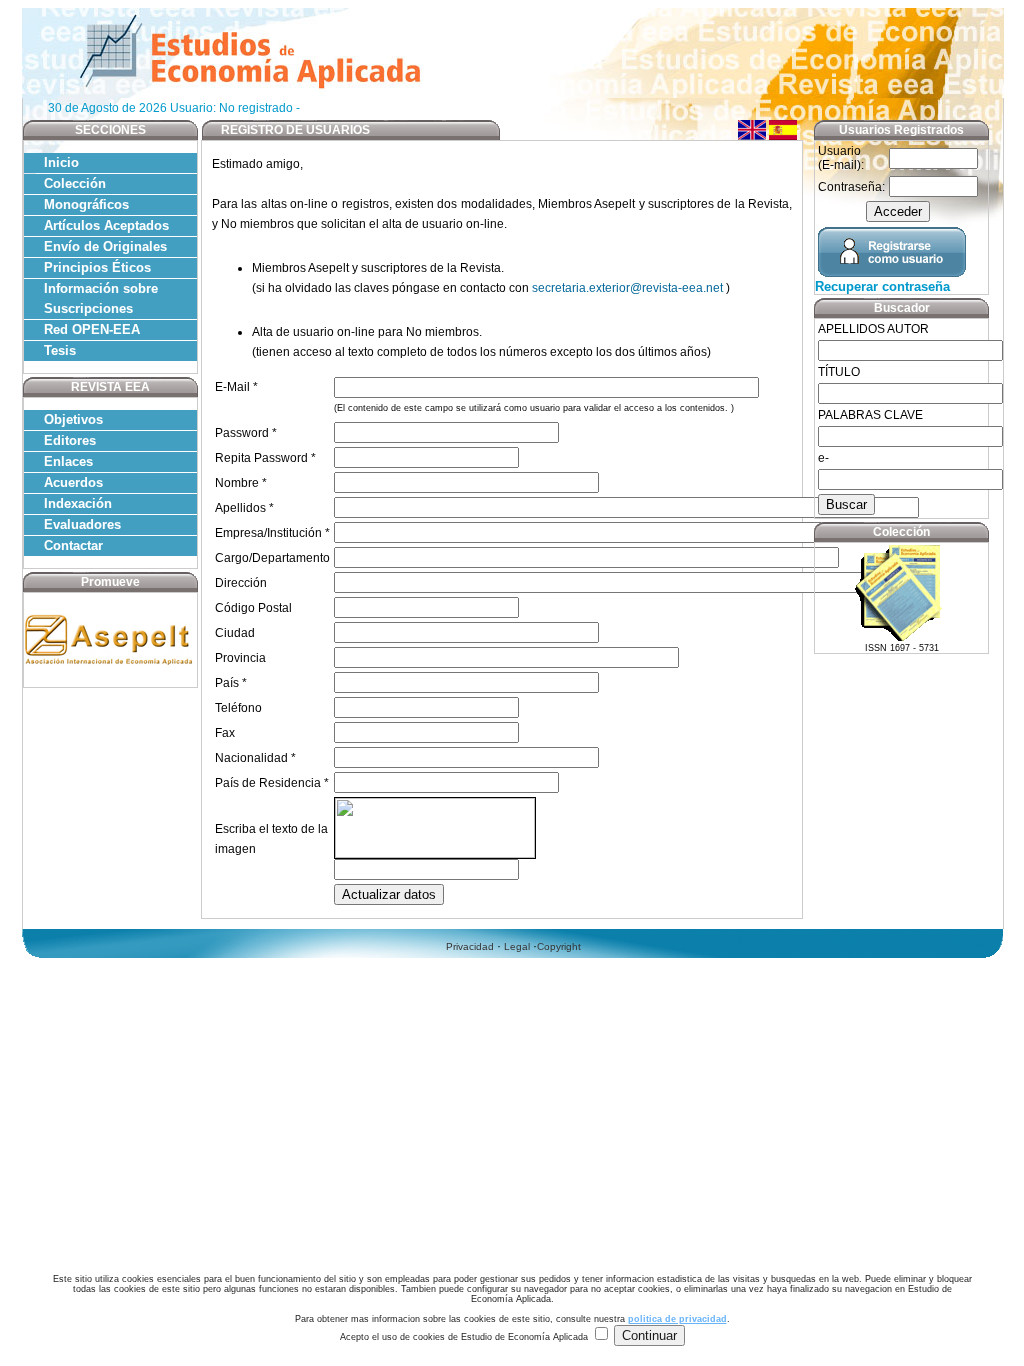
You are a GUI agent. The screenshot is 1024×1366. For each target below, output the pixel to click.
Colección (75, 183)
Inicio (61, 162)
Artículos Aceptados (106, 225)
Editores (70, 440)
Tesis (60, 350)
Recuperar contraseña (882, 286)
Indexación (78, 503)
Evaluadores (82, 524)
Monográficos (86, 204)
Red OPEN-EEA (92, 329)
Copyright (559, 946)
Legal (517, 946)
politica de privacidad (677, 1319)
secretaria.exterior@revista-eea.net (629, 288)
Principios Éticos (97, 267)
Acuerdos (73, 482)
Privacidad (470, 946)
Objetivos (73, 419)
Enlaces (68, 461)
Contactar (73, 545)
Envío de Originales (105, 246)
